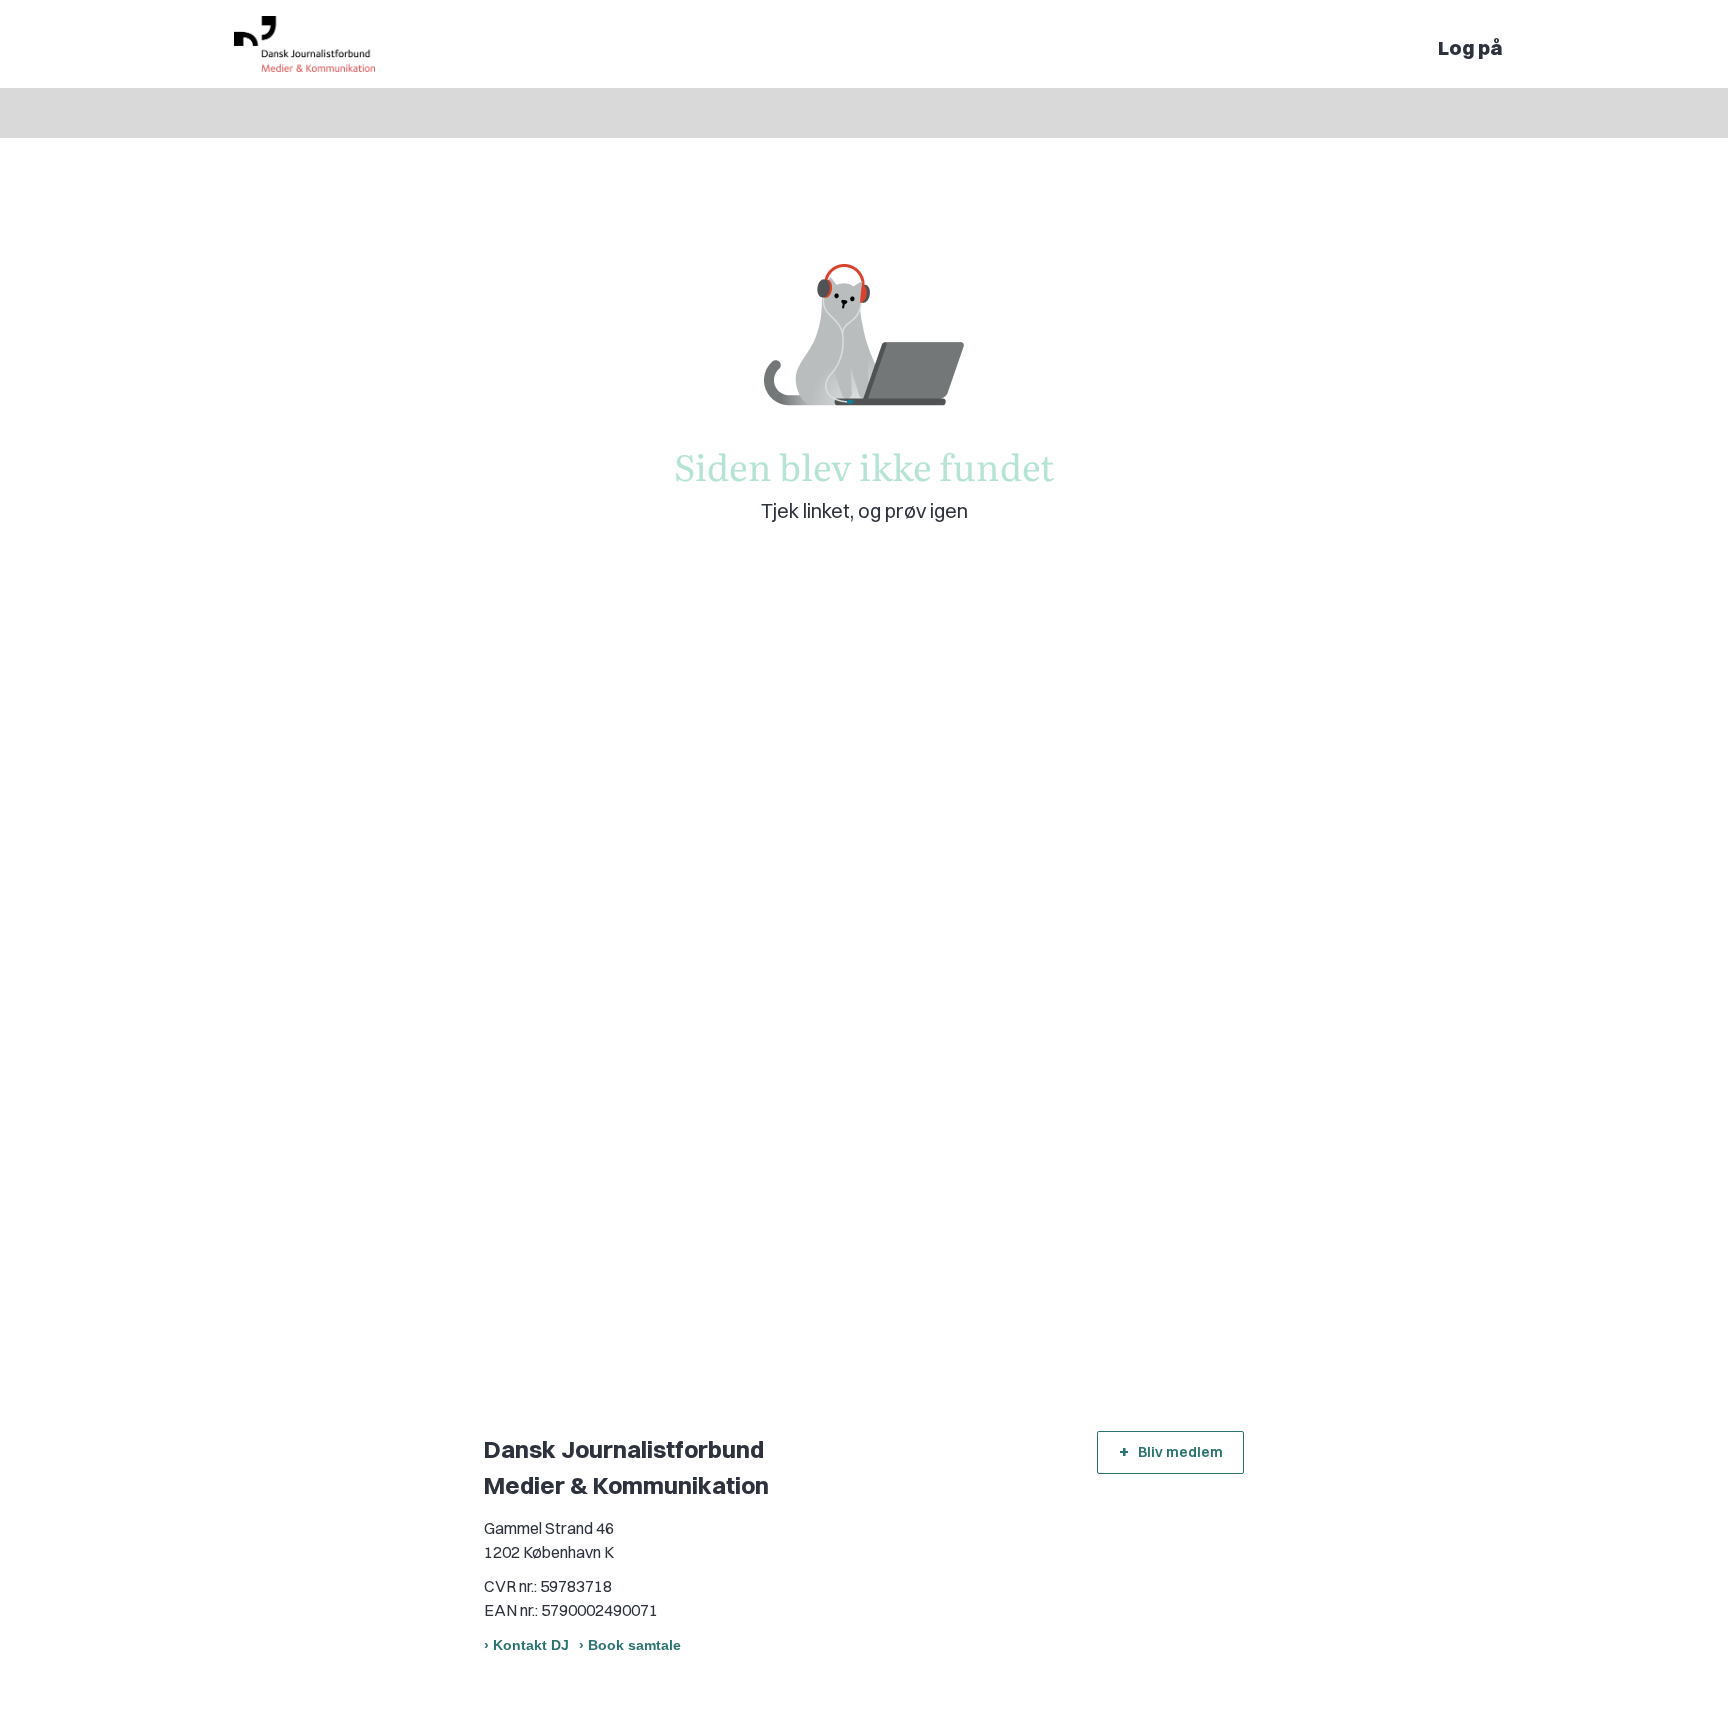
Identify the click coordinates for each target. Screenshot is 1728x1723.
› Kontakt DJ (526, 1645)
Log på (1470, 47)
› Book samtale (630, 1645)
